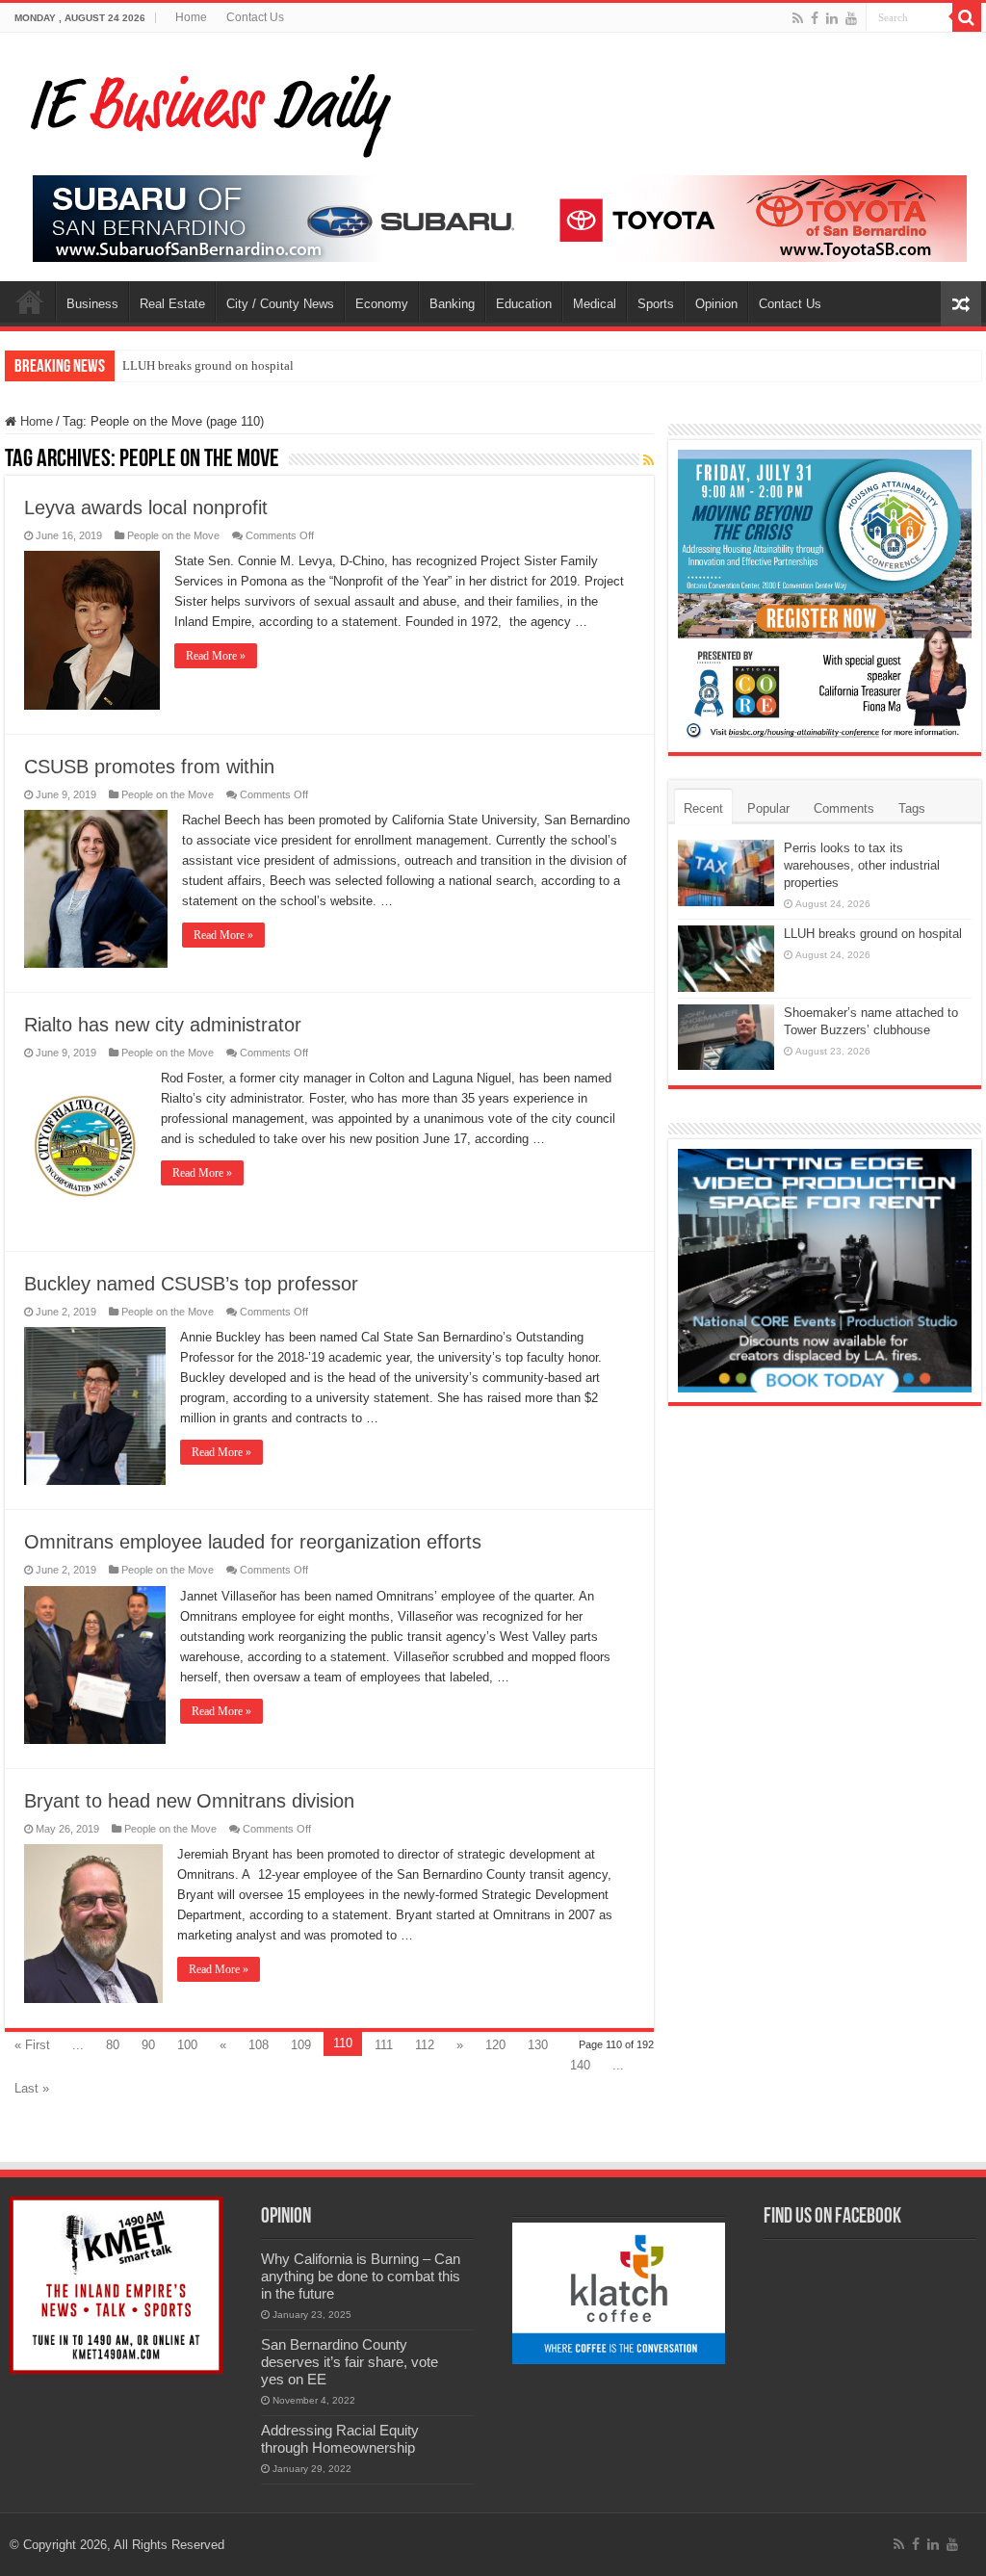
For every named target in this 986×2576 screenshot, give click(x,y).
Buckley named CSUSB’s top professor (191, 1284)
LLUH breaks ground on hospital (208, 365)
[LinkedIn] (832, 18)
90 (148, 2045)
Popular (768, 808)
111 (384, 2045)
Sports (656, 304)
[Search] (967, 17)
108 (259, 2045)
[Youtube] (851, 18)
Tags (912, 808)
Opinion (716, 304)
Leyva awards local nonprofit (146, 507)
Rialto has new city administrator (163, 1025)
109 (301, 2045)
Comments (844, 808)
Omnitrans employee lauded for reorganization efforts (253, 1542)
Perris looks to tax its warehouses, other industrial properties (862, 865)
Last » (32, 2088)
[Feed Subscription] (649, 460)
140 (580, 2065)
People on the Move (173, 535)
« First (32, 2045)
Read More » (216, 656)
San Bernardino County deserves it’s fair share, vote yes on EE (350, 2362)
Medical (595, 304)
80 (113, 2045)
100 (187, 2045)
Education (524, 304)
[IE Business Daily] (207, 110)
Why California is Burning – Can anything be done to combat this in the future (361, 2276)
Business (92, 304)
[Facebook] (815, 18)
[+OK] (500, 217)
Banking (452, 304)
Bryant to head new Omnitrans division (189, 1801)
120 (495, 2045)
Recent (703, 808)
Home (191, 17)
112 (425, 2045)
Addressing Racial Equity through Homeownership (340, 2439)
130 (538, 2045)
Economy (382, 304)
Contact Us (255, 17)
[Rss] (798, 18)
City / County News (280, 304)
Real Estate (172, 304)
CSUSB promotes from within (149, 767)
